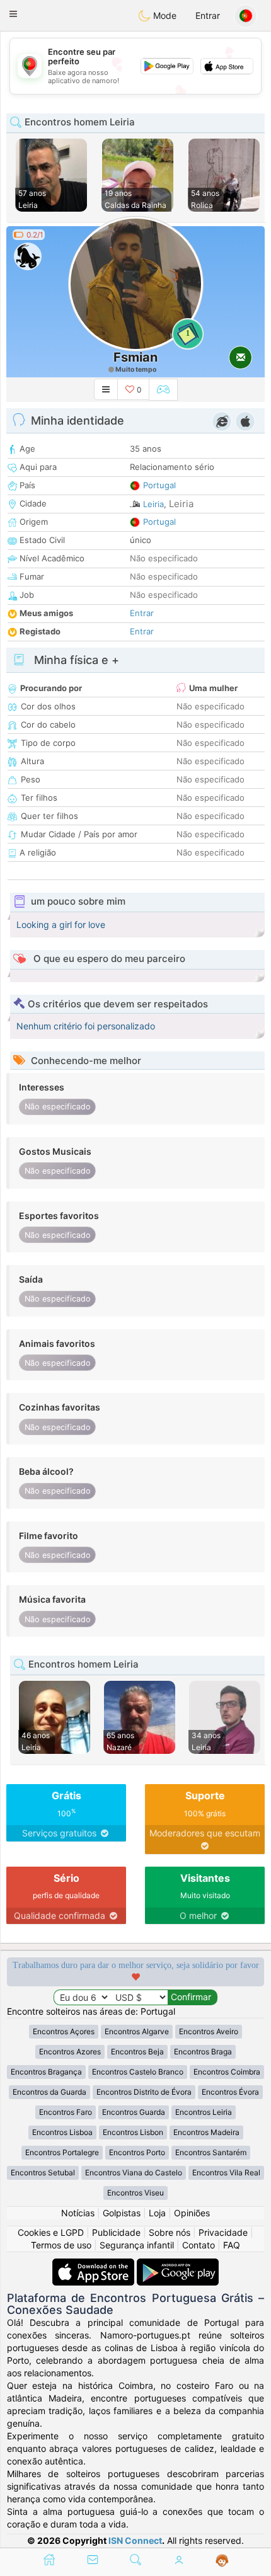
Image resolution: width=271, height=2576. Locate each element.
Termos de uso (61, 2245)
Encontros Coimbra (227, 2072)
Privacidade (223, 2232)
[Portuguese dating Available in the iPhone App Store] (95, 2264)
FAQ (232, 2245)
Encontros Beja (137, 2052)
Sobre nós (170, 2232)
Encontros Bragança (46, 2072)
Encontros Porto (137, 2152)
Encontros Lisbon (133, 2132)
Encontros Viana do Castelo (134, 2172)
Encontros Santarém (211, 2152)
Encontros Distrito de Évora (144, 2092)
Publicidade (116, 2232)
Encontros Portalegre (62, 2152)
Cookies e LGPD (51, 2232)
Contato (199, 2245)
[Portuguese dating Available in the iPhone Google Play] (178, 2264)
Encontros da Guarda (49, 2092)
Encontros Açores (64, 2031)
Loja (157, 2213)
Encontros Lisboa (62, 2132)
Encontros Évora (230, 2092)
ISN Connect (135, 2540)
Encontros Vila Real (226, 2172)
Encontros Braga (203, 2052)
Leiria (153, 504)
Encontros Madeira (206, 2132)
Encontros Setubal (43, 2172)
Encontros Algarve (137, 2031)
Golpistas (122, 2213)
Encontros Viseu (135, 2193)
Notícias (78, 2213)
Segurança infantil (137, 2245)
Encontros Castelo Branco (138, 2072)
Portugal (159, 485)
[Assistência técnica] (222, 2561)
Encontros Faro (66, 2112)
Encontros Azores (70, 2052)
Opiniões (192, 2213)
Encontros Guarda (134, 2112)
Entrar (208, 15)
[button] (13, 14)
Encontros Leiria (204, 2112)
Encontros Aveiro (209, 2031)
